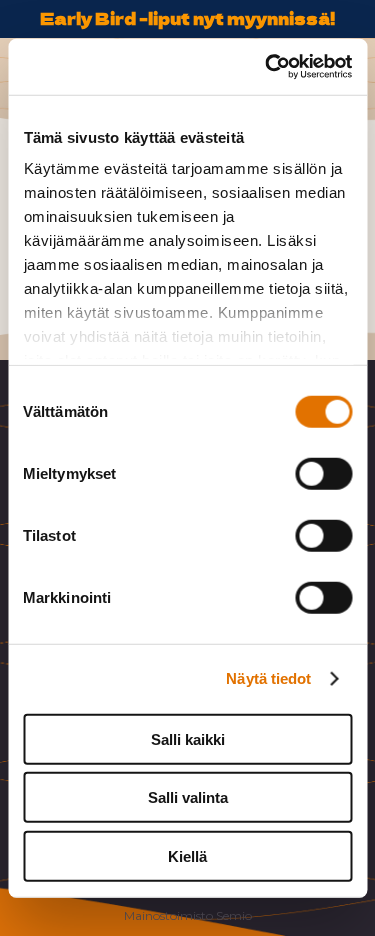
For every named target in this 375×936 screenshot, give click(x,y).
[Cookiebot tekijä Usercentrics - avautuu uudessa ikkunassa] (267, 67)
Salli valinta (188, 797)
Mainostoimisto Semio (188, 915)
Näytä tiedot (268, 678)
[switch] (323, 473)
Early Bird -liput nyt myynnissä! (187, 18)
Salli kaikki (188, 738)
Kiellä (187, 855)
